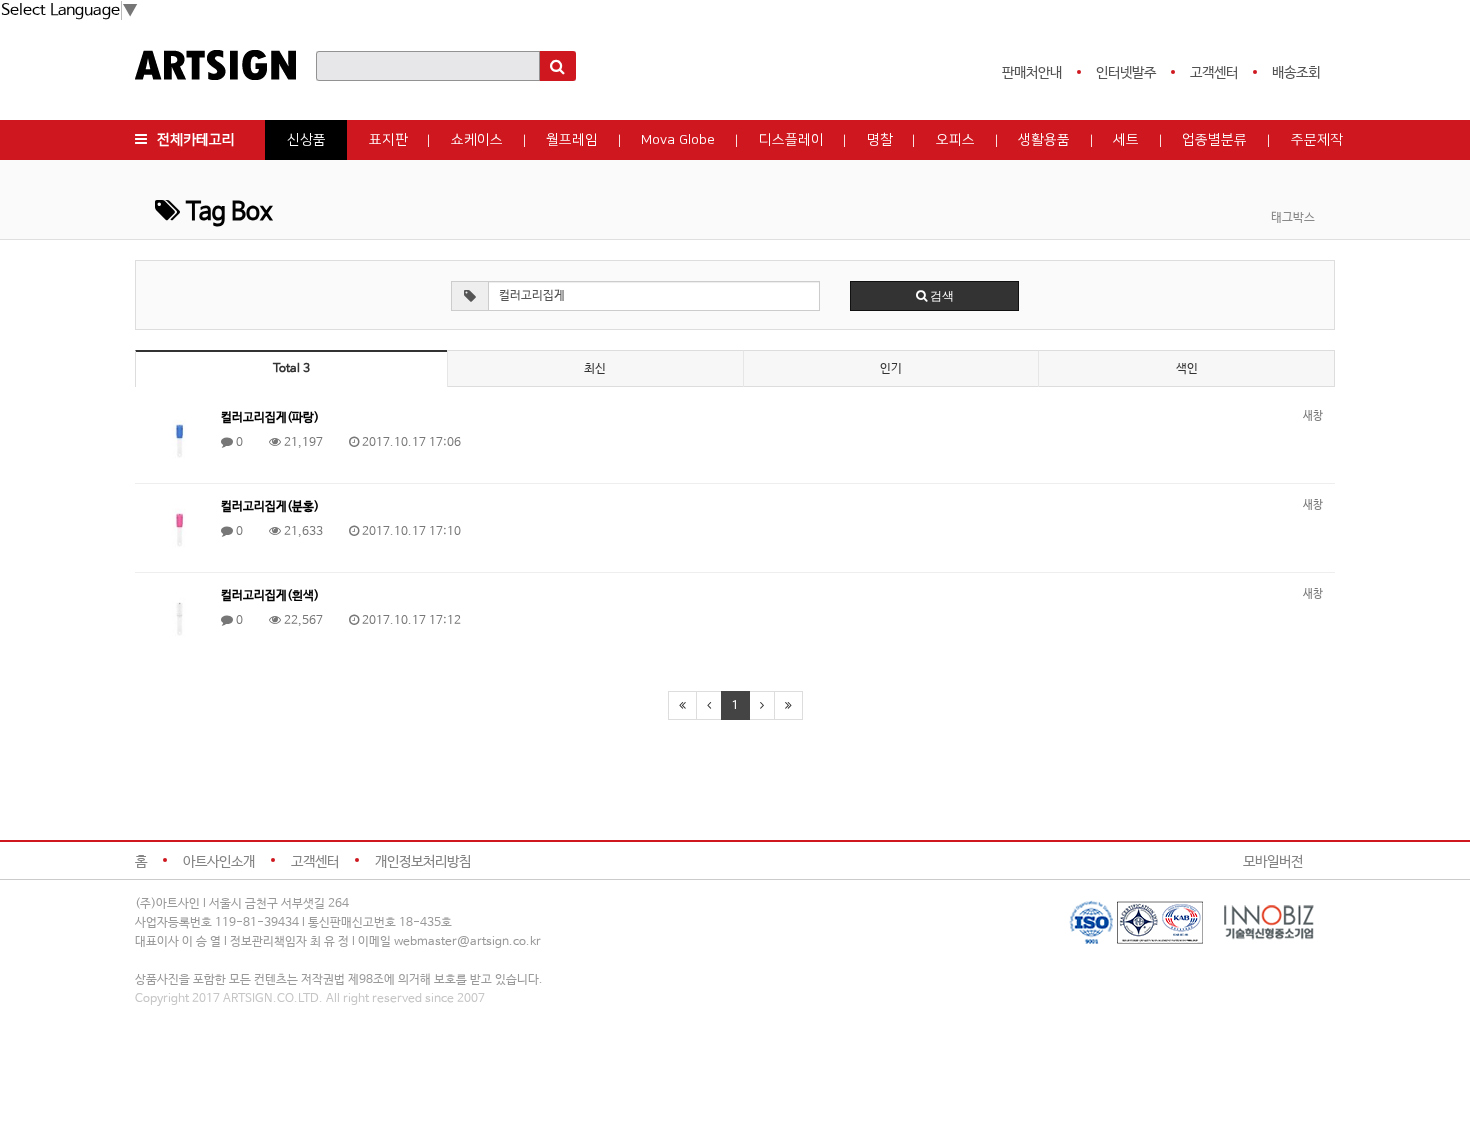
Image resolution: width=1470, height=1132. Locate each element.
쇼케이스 (477, 140)
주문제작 (1317, 140)
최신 (595, 369)
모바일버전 (1273, 862)
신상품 (306, 140)
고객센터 (1214, 73)
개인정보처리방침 (423, 862)
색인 (1187, 369)
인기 (891, 369)
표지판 (388, 140)
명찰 (880, 140)
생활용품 (1044, 140)
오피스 (955, 140)
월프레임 (572, 140)
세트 (1126, 140)
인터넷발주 (1126, 73)
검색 (940, 296)
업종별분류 (1214, 140)
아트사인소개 (219, 862)
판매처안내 (1032, 73)
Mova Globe (678, 140)
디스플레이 (791, 140)
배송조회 (1296, 73)
